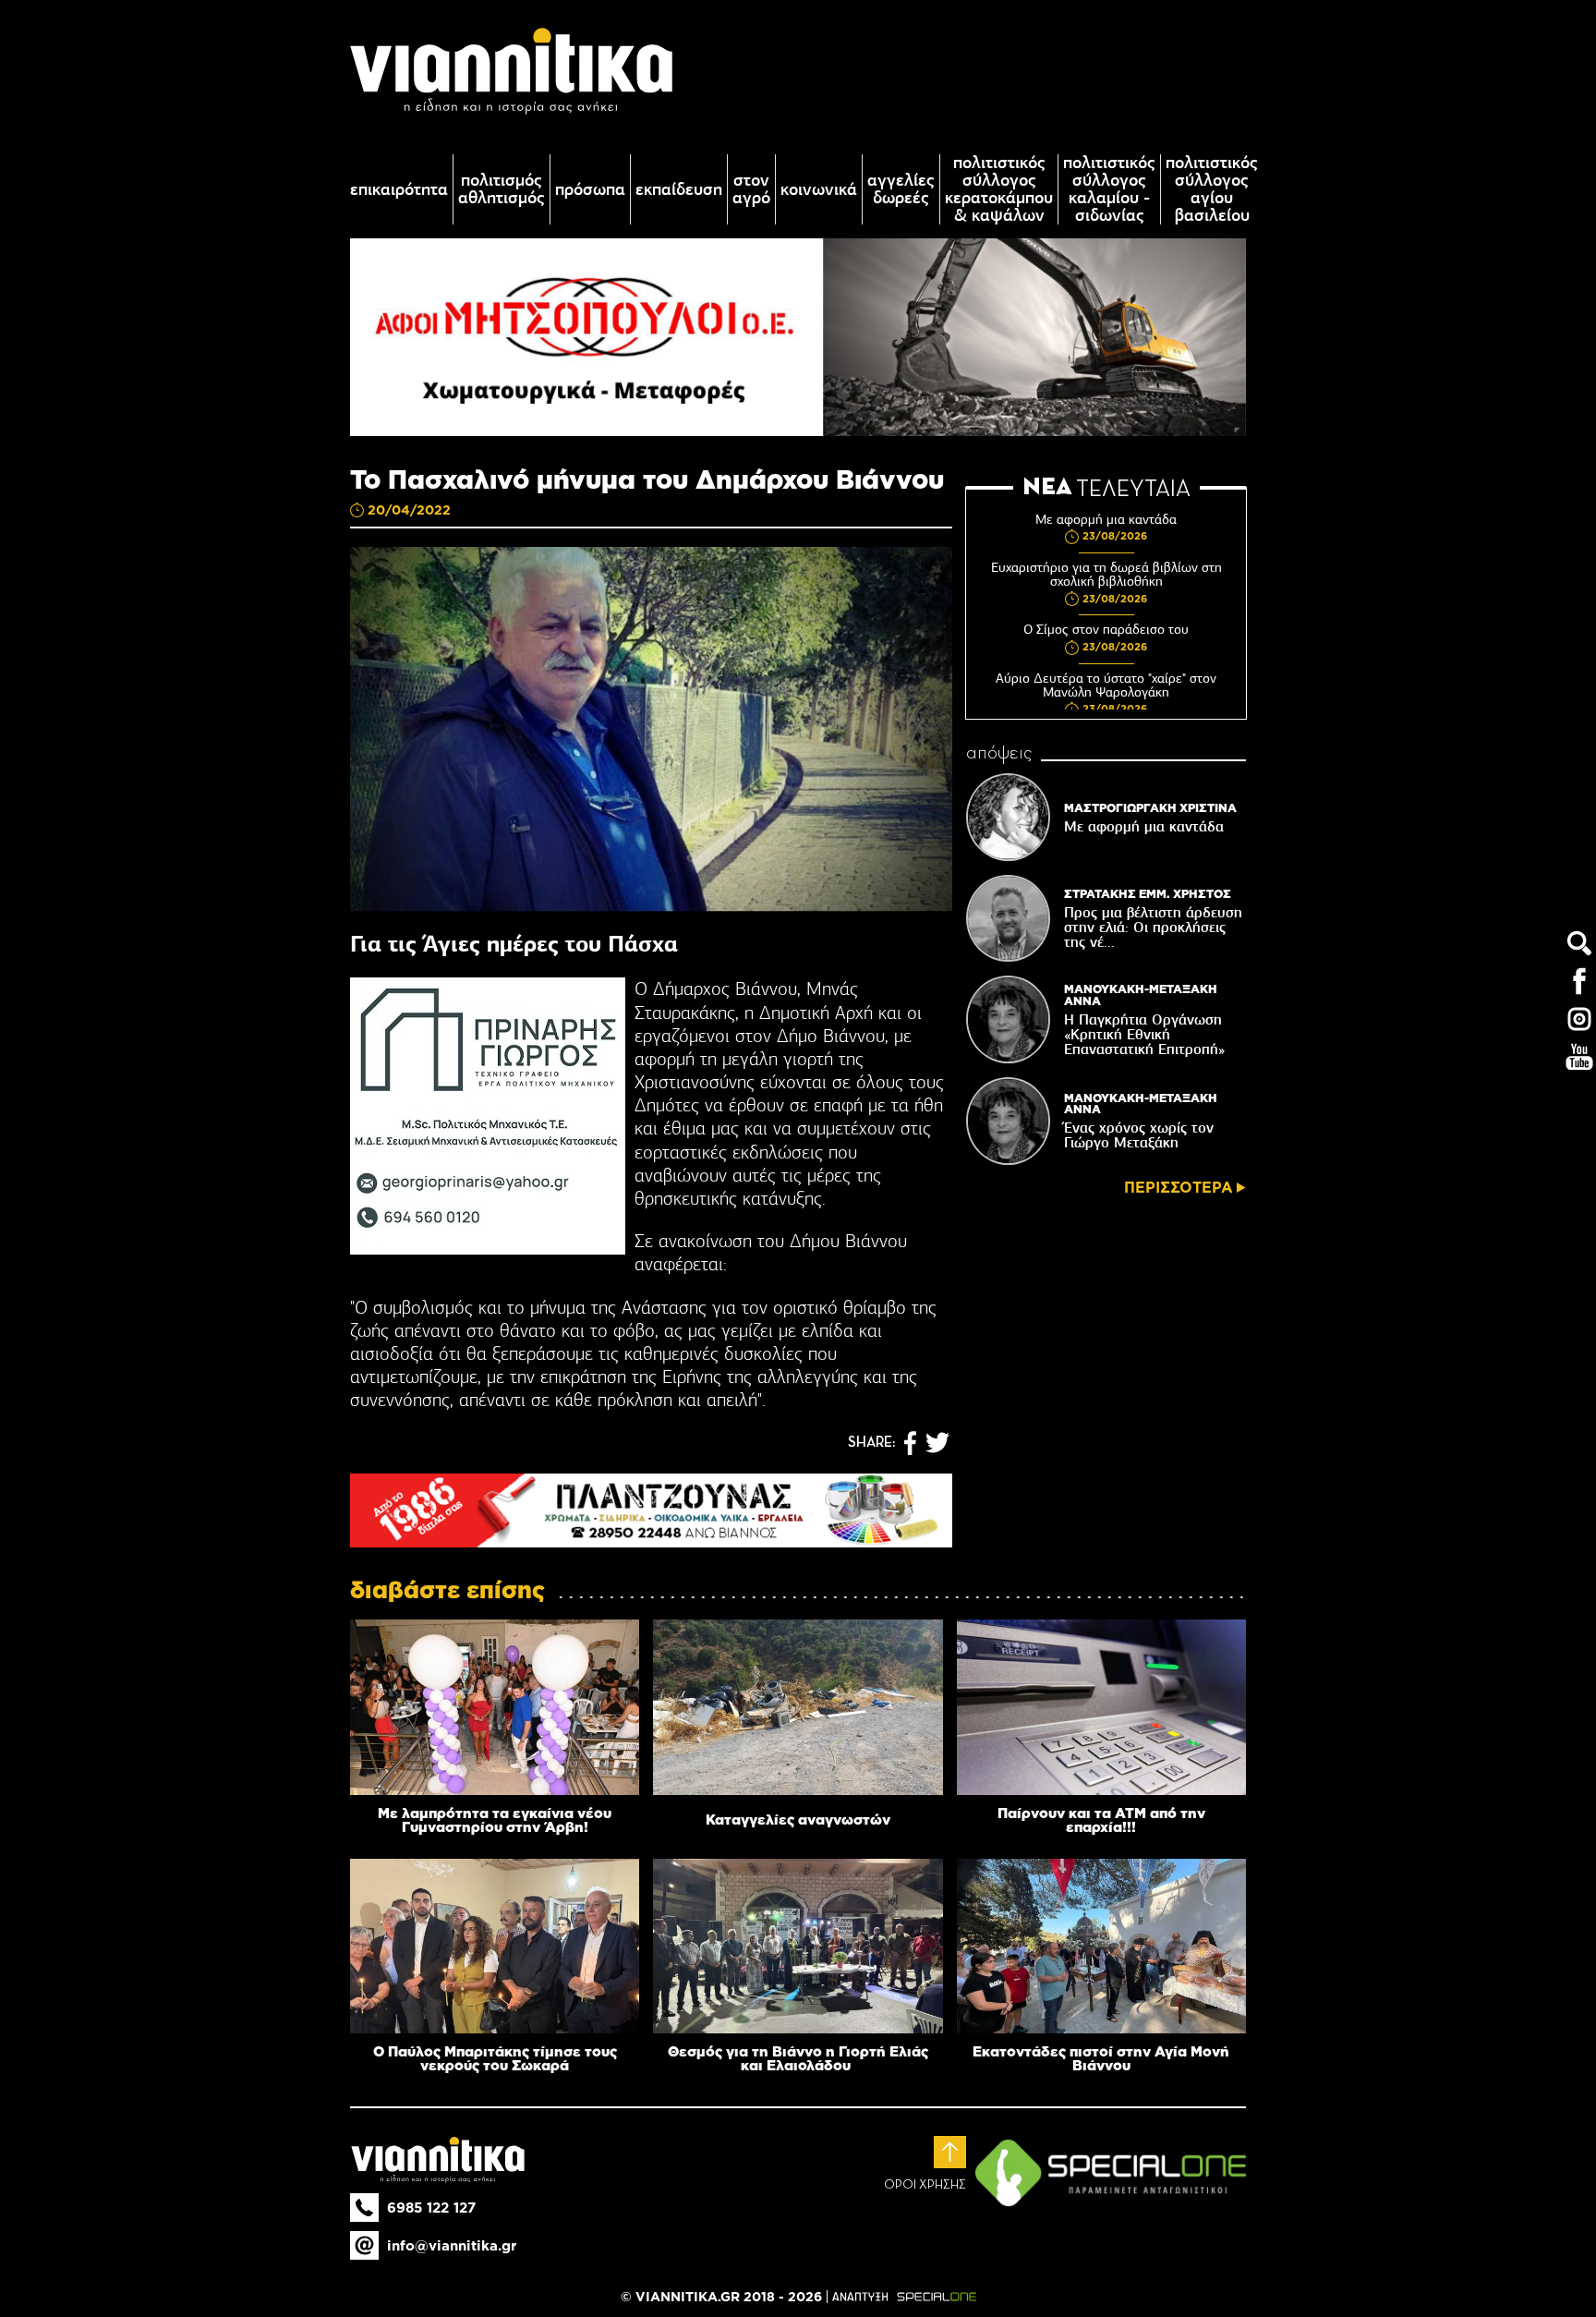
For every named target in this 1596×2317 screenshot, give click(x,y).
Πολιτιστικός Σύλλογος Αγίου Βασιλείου (1212, 189)
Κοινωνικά (819, 190)
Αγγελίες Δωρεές (901, 189)
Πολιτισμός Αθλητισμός (502, 189)
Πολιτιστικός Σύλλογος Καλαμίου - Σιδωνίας (1109, 189)
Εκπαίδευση (679, 190)
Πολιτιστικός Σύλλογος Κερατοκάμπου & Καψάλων (999, 189)
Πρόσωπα (590, 190)
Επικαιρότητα (399, 190)
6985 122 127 (431, 2208)
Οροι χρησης (925, 2185)
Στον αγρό (751, 189)
